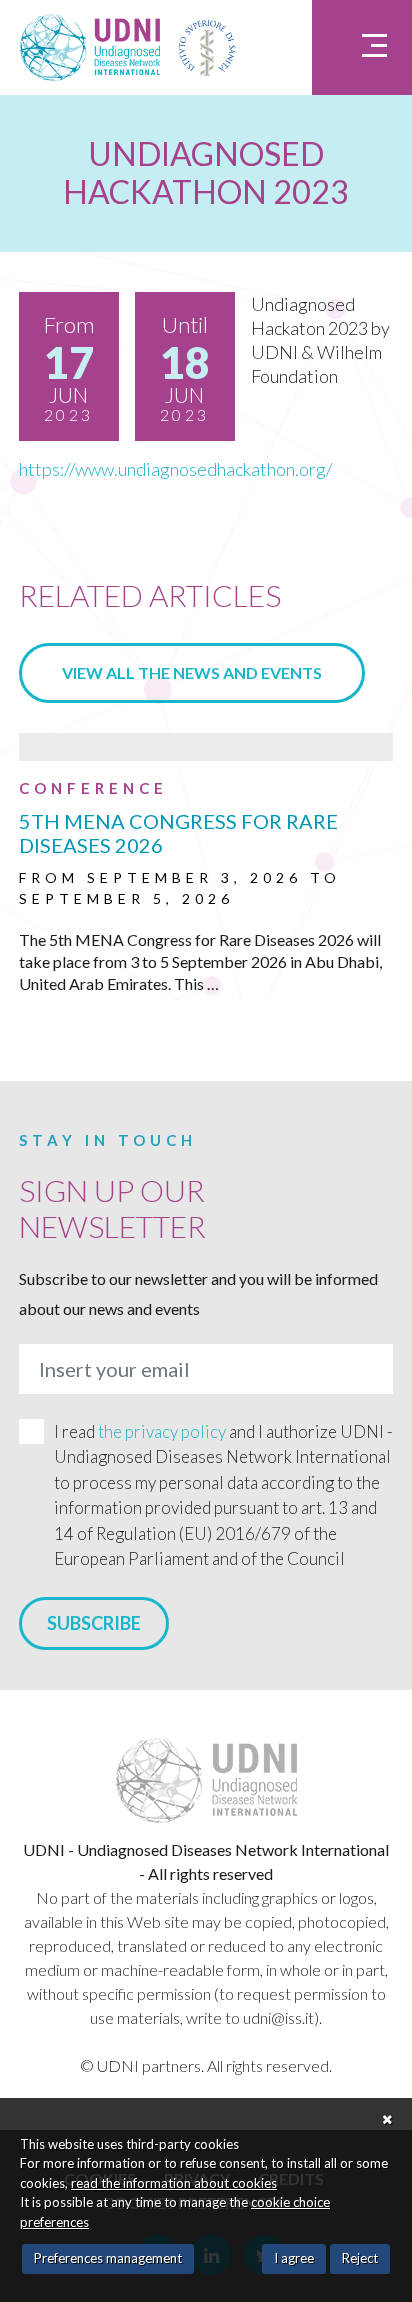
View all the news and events (192, 672)
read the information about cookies (174, 2183)
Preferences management (108, 2258)
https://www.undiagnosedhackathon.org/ (175, 469)
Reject (360, 2258)
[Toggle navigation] (362, 47)
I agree (294, 2258)
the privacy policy (162, 1431)
